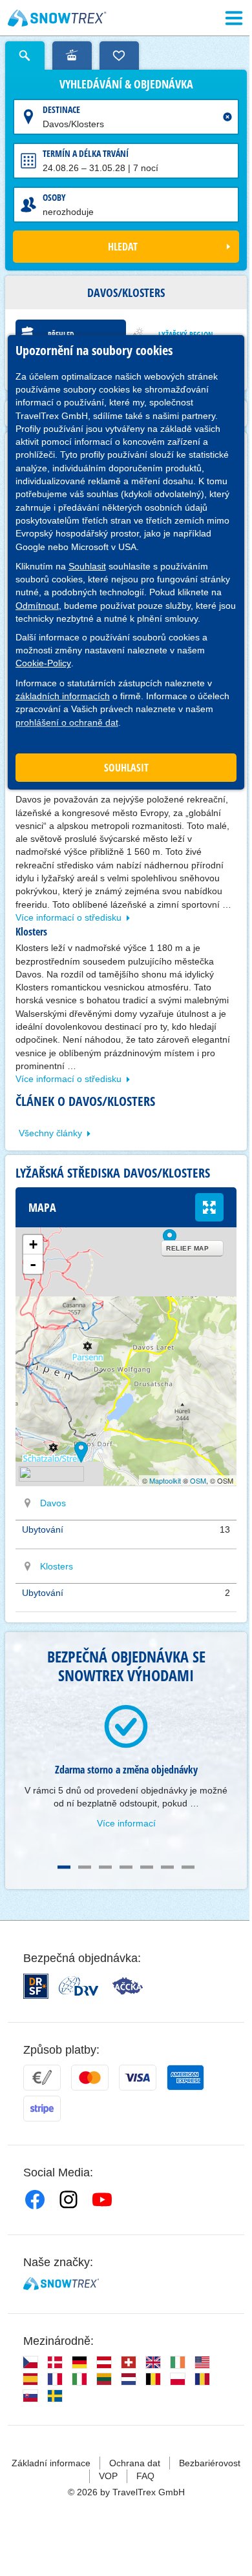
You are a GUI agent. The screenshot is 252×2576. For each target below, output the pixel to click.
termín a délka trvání (86, 153)
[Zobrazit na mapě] (28, 1503)
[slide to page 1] (64, 1867)
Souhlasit (87, 566)
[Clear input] (227, 117)
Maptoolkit (165, 1480)
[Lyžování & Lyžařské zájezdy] (57, 18)
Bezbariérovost (210, 2463)
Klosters (57, 1566)
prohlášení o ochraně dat (67, 722)
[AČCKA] (128, 1986)
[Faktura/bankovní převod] (42, 2078)
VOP (108, 2476)
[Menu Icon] (234, 18)
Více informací (126, 1823)
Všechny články (50, 1133)
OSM (198, 1480)
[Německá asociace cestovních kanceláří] (79, 1986)
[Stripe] (42, 2109)
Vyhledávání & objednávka (126, 85)
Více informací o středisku (68, 917)
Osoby (54, 197)
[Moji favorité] (119, 56)
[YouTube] (102, 2200)
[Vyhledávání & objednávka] (25, 56)
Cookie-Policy (43, 663)
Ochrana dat (135, 2463)
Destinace (61, 109)
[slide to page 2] (85, 1867)
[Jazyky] (30, 2362)
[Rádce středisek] (72, 56)
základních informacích (63, 696)
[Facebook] (35, 2200)
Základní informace (51, 2463)
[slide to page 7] (188, 1867)
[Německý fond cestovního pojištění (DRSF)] (36, 1986)
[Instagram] (68, 2200)
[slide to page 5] (147, 1867)
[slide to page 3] (105, 1867)
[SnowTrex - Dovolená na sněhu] (61, 2284)
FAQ (145, 2476)
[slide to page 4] (126, 1867)
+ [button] (33, 1244)
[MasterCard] (90, 2078)
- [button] (33, 1264)
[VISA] (138, 2078)
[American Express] (185, 2078)
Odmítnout (37, 606)
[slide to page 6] (167, 1867)
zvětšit (209, 1207)
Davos (53, 1503)
